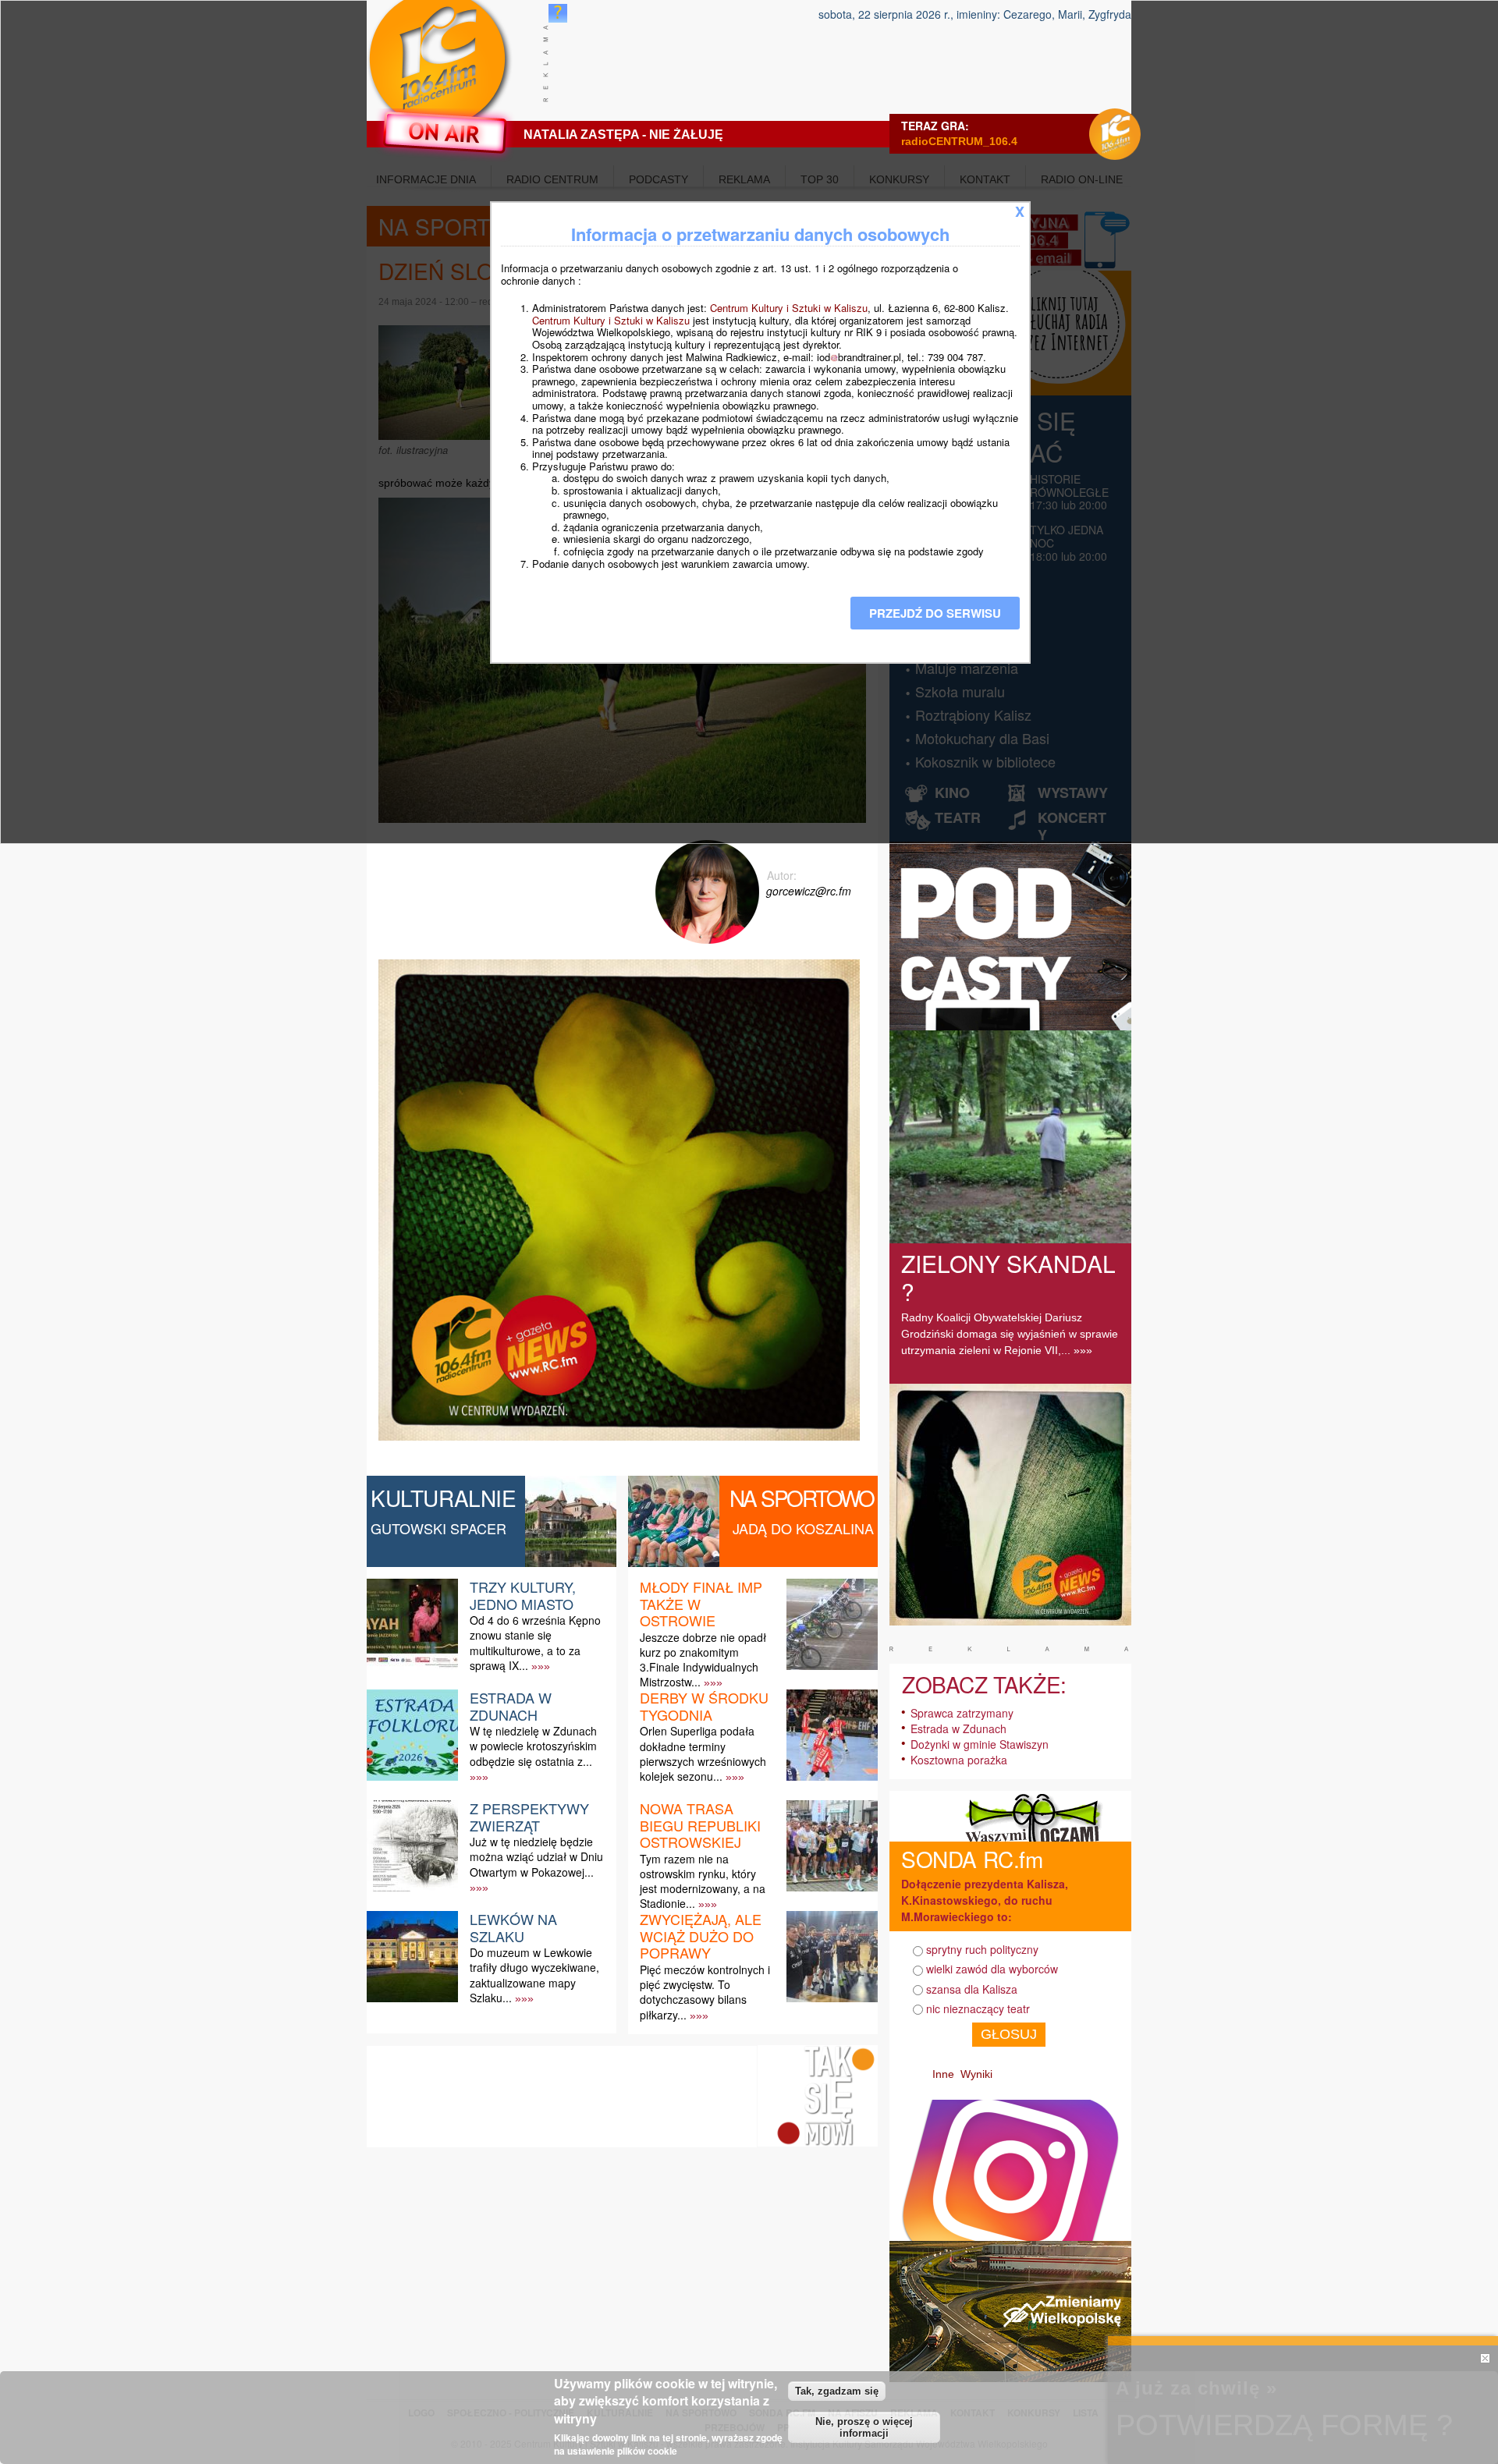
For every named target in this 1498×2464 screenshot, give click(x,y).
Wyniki (976, 2074)
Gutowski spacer (438, 1528)
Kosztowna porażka (959, 1760)
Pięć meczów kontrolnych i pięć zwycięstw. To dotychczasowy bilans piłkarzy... (705, 1992)
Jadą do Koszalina (803, 1528)
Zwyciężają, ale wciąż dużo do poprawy (701, 1936)
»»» (541, 1666)
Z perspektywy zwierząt (529, 1817)
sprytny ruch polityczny (982, 1949)
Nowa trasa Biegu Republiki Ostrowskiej (700, 1825)
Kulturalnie (444, 1498)
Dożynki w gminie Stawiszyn (980, 1744)
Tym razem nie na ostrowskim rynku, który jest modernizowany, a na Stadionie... (703, 1881)
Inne (943, 2074)
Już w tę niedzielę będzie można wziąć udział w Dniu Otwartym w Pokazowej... (536, 1856)
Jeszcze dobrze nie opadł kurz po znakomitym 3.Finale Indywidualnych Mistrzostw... (703, 1660)
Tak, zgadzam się (837, 2391)
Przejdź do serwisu (935, 613)
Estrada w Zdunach (511, 1706)
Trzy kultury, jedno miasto (523, 1595)
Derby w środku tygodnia (704, 1706)
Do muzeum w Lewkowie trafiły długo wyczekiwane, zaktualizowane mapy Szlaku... (534, 1975)
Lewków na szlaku (513, 1927)
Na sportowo (802, 1498)
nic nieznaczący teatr (978, 2008)
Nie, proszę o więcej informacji (864, 2427)
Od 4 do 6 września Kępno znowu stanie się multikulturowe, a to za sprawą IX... (535, 1643)
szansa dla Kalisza (972, 1989)
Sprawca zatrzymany (962, 1713)
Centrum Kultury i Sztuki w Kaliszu (789, 308)
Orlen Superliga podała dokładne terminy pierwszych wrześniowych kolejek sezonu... (703, 1753)
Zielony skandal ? (1008, 1277)
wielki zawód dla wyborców (992, 1969)
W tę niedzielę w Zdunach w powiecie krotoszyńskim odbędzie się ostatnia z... (533, 1746)
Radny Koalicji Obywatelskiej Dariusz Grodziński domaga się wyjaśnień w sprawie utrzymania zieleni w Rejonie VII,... (1010, 1334)
